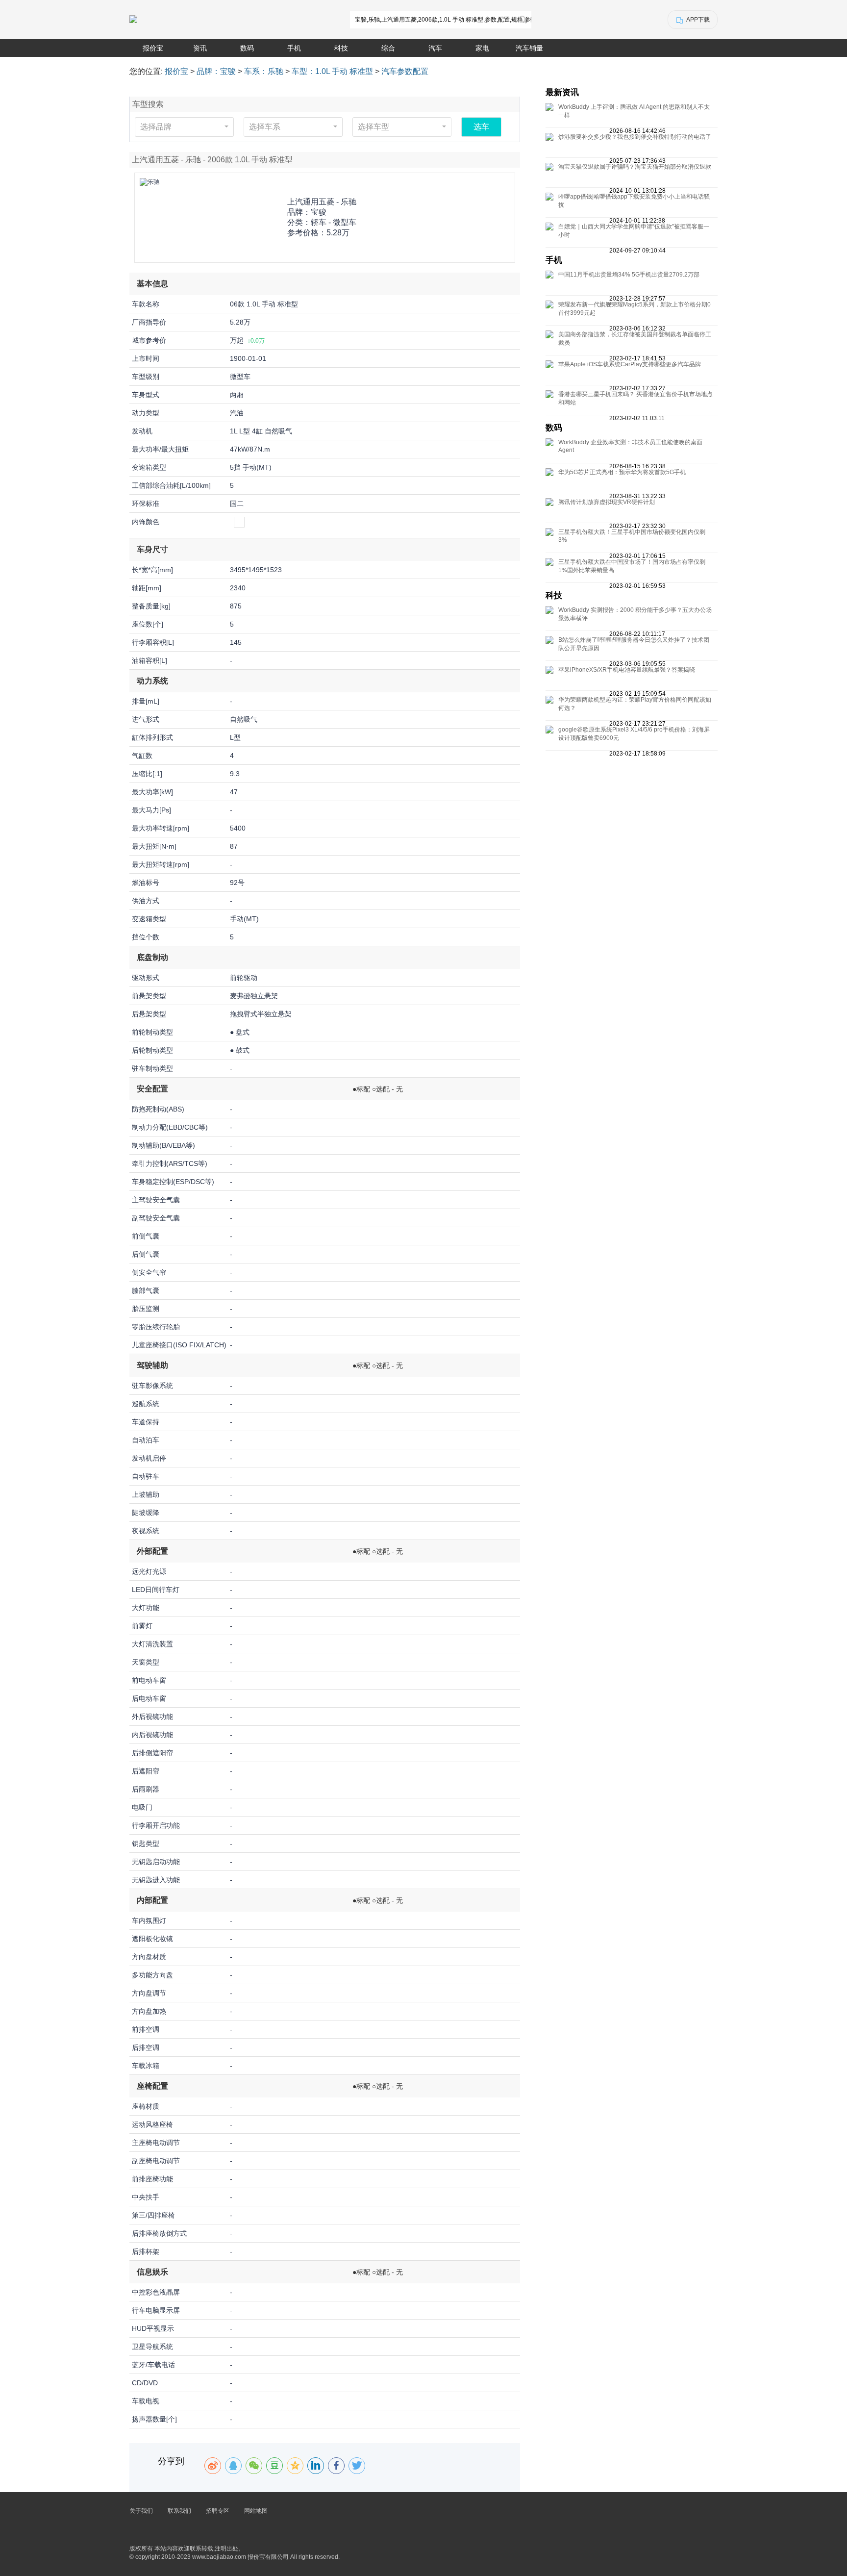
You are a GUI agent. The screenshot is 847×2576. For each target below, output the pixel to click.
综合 (388, 48)
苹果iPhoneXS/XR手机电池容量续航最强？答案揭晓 (627, 670)
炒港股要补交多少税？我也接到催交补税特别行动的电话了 (635, 137)
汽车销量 (529, 48)
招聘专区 (218, 2511)
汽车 (435, 48)
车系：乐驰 (264, 71)
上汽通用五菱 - (322, 202)
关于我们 (141, 2511)
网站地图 (256, 2511)
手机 (294, 48)
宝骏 (319, 212)
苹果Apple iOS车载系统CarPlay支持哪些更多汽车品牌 (630, 364)
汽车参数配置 (405, 71)
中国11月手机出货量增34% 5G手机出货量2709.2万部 (629, 275)
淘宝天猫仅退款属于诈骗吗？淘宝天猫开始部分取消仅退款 (635, 167)
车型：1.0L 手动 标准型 (332, 71)
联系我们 (179, 2511)
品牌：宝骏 (216, 71)
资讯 (200, 48)
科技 (341, 48)
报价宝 (153, 48)
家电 (482, 48)
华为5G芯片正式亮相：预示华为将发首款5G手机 (622, 472)
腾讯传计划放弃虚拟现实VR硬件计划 (607, 502)
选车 (481, 127)
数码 (247, 48)
